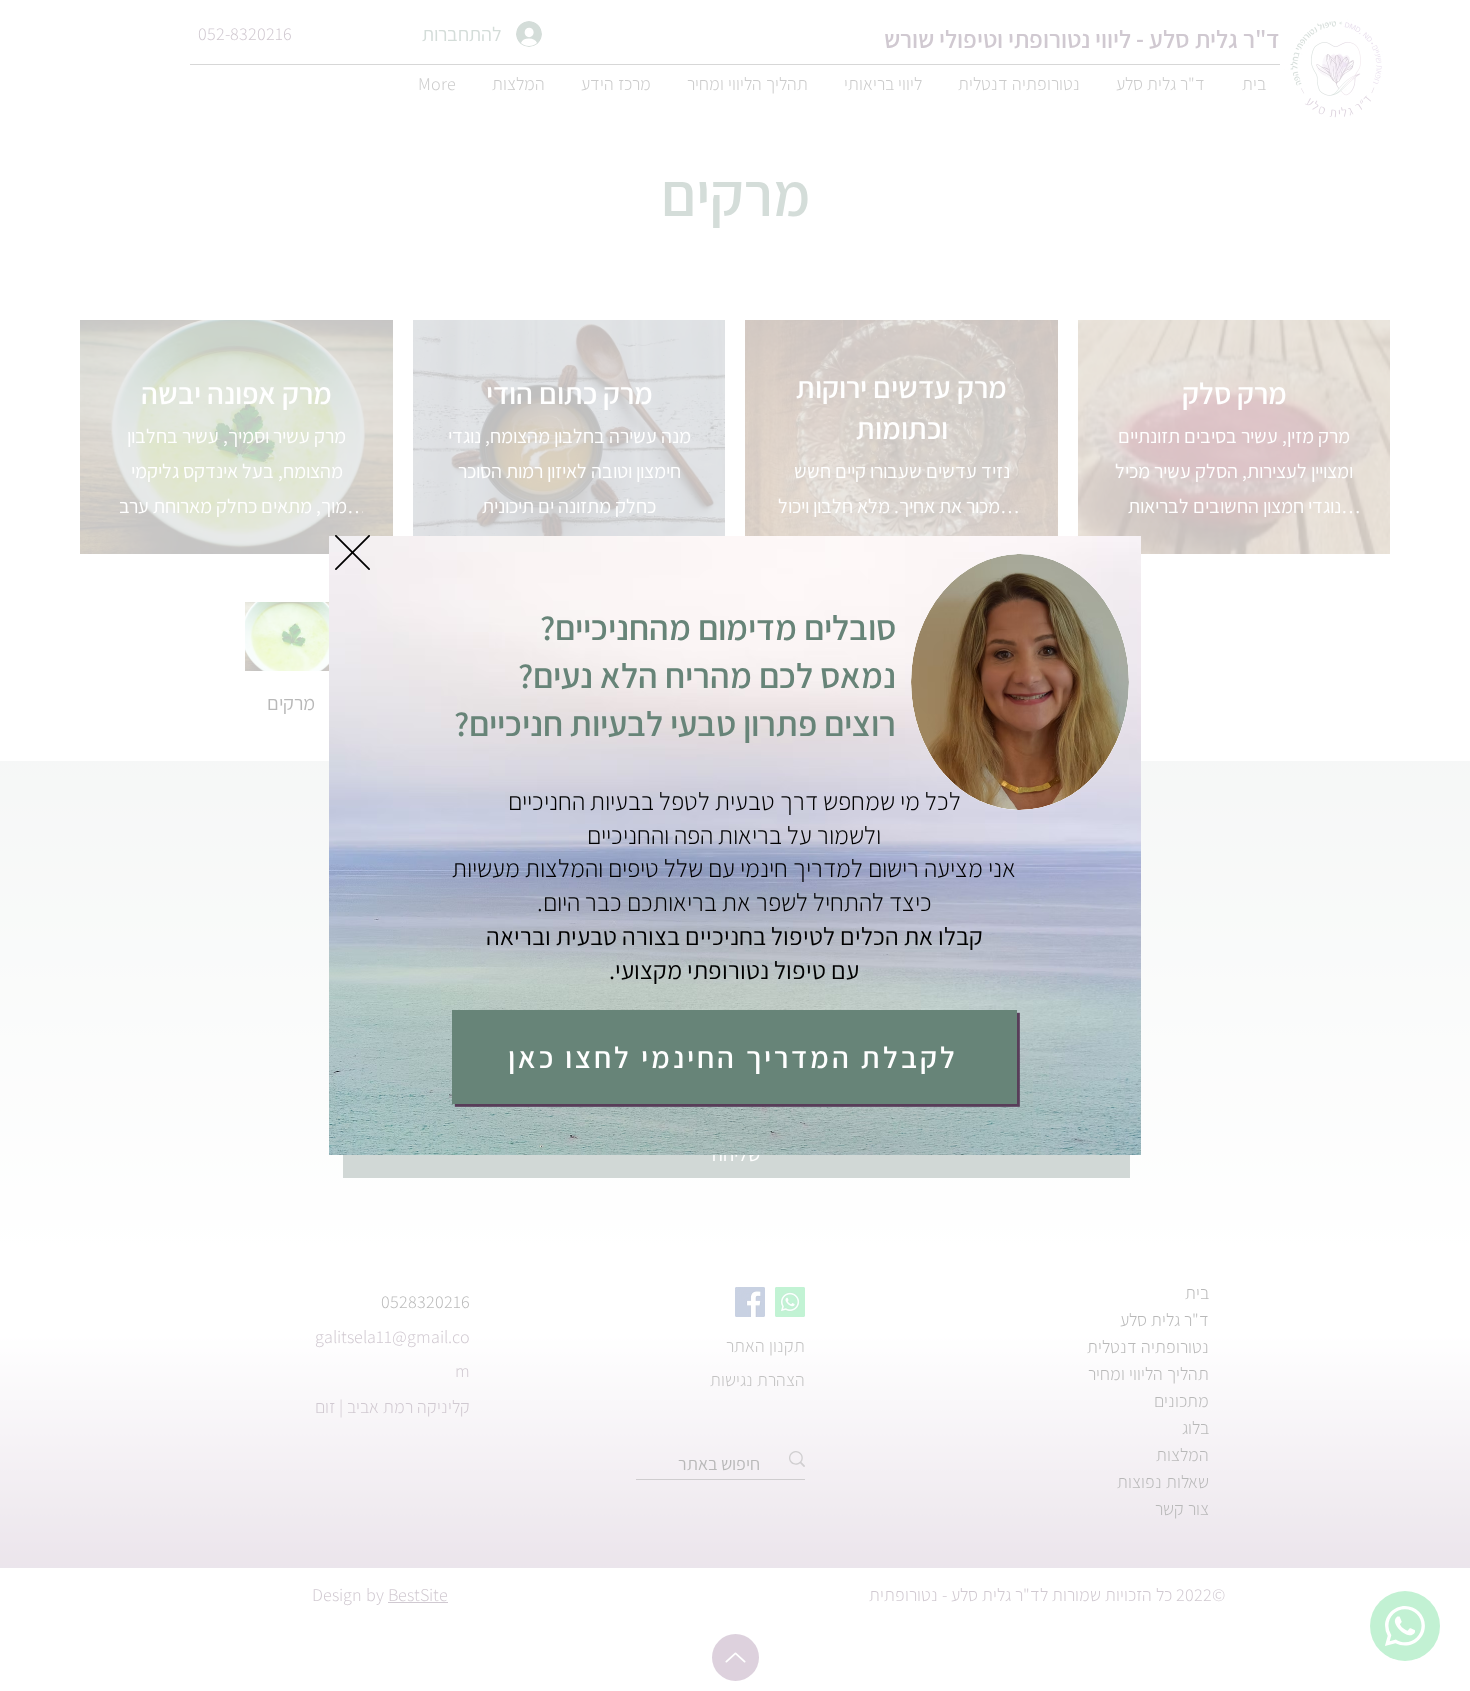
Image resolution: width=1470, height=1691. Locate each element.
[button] (352, 552)
